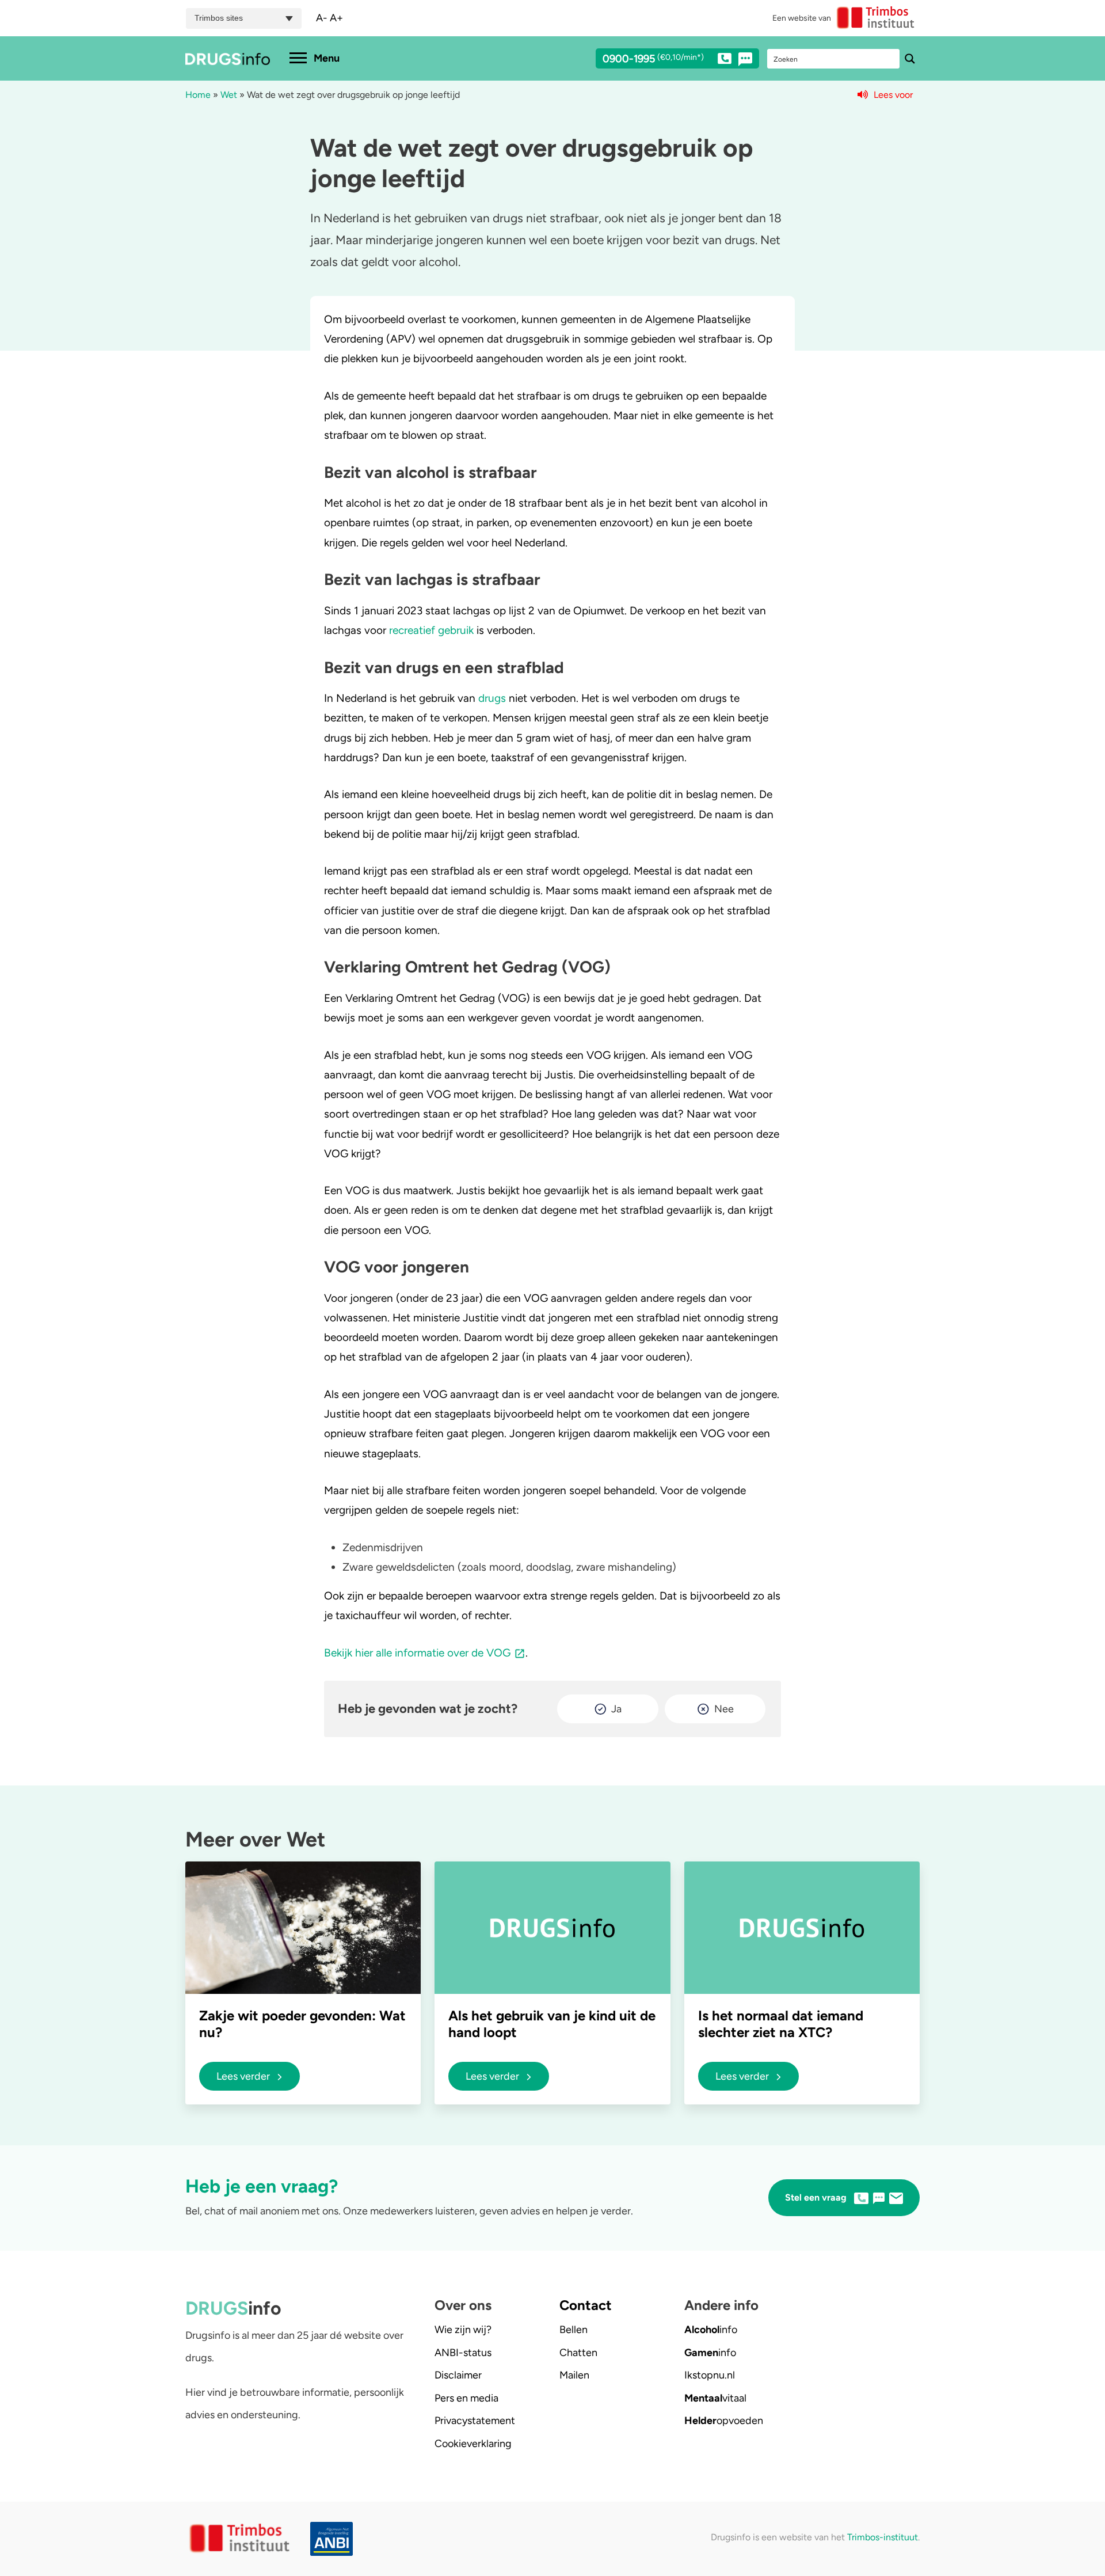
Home (198, 95)
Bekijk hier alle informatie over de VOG (417, 1653)
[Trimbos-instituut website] (241, 2539)
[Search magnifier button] (910, 59)
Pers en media (466, 2398)
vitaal (715, 2398)
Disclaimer (458, 2375)
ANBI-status (463, 2353)
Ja (616, 1709)
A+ (336, 18)
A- (322, 18)
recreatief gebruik (431, 630)
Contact (586, 2305)
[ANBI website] (334, 2539)
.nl (710, 2375)
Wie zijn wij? (463, 2330)
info (711, 2330)
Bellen (574, 2330)
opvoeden (724, 2421)
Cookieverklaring (473, 2444)
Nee (724, 1709)
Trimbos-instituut (883, 2537)
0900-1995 (653, 59)
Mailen (574, 2375)
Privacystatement (475, 2421)
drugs (492, 698)
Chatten (578, 2353)
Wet (229, 95)
